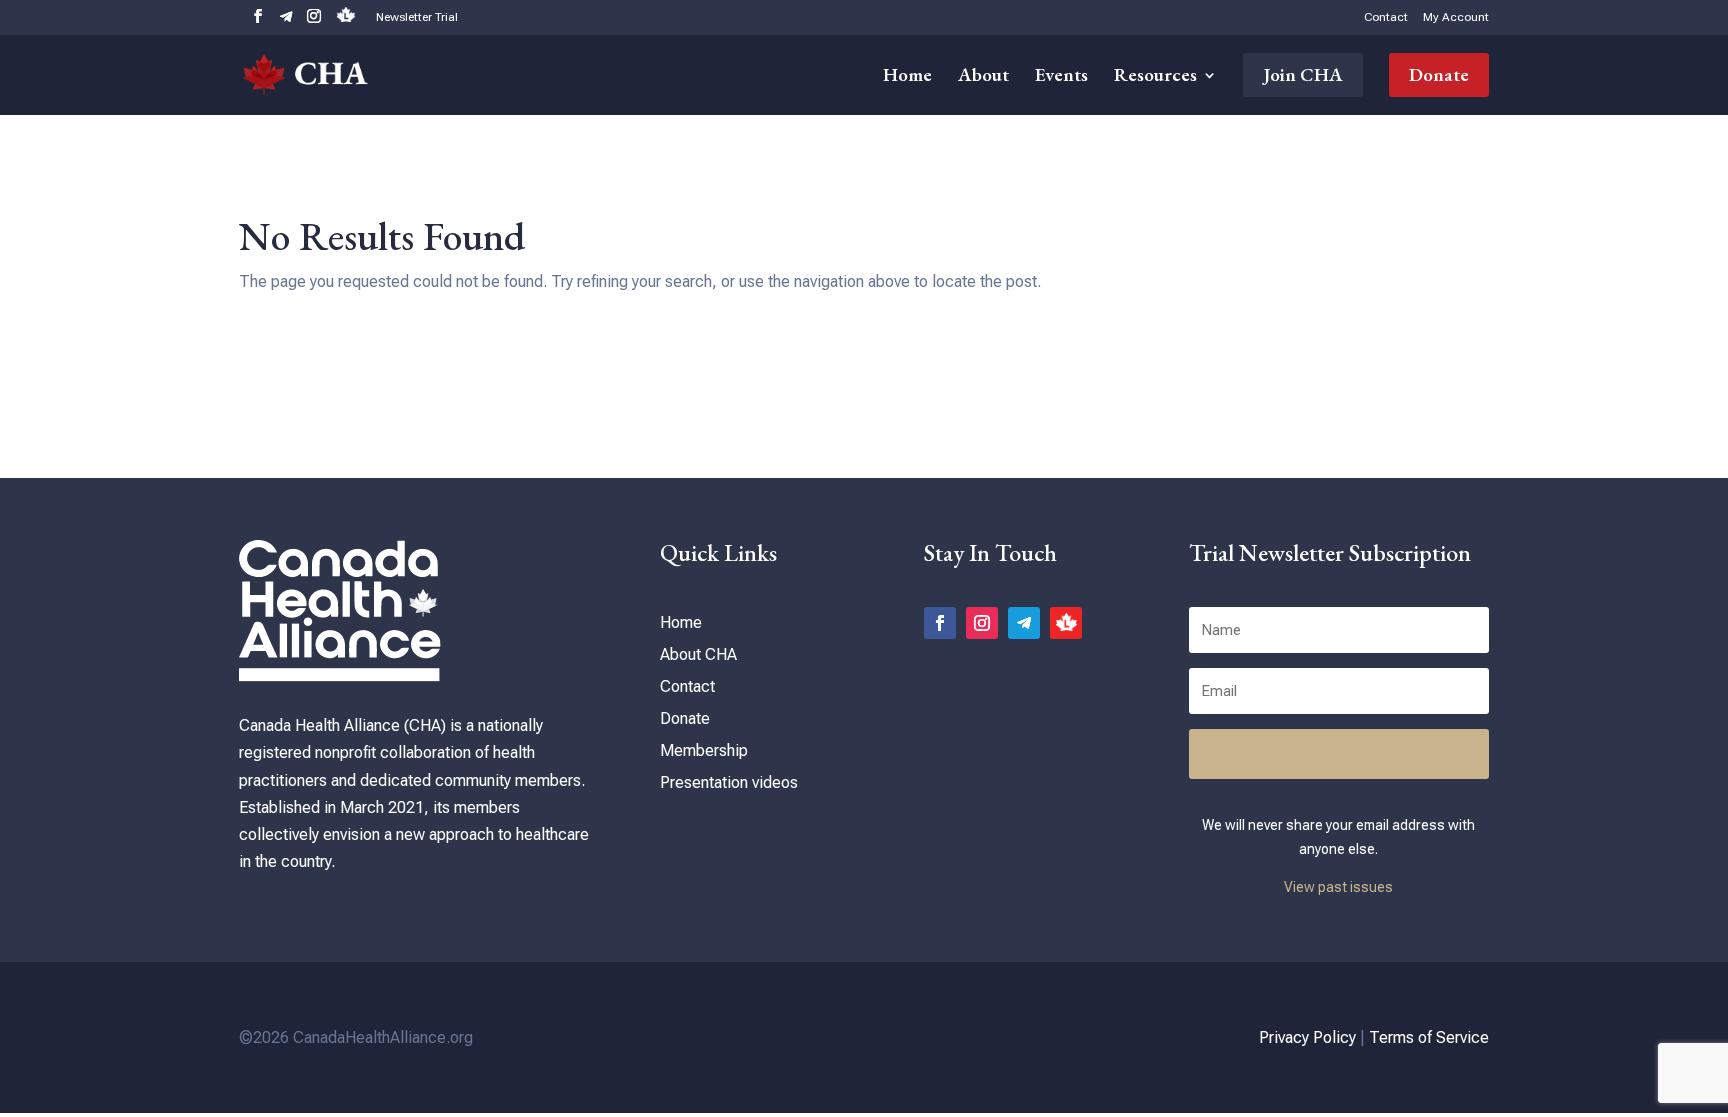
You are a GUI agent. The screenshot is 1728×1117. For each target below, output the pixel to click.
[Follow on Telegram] (1024, 623)
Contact (1386, 17)
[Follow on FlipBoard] (1066, 623)
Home (907, 77)
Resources (1155, 77)
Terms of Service (1429, 1037)
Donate (1439, 74)
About (983, 77)
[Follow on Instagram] (982, 623)
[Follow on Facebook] (940, 623)
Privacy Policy (1307, 1037)
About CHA (698, 654)
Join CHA (1303, 74)
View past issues (1338, 887)
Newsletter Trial (417, 17)
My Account (1456, 17)
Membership (704, 750)
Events (1061, 77)
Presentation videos (729, 782)
